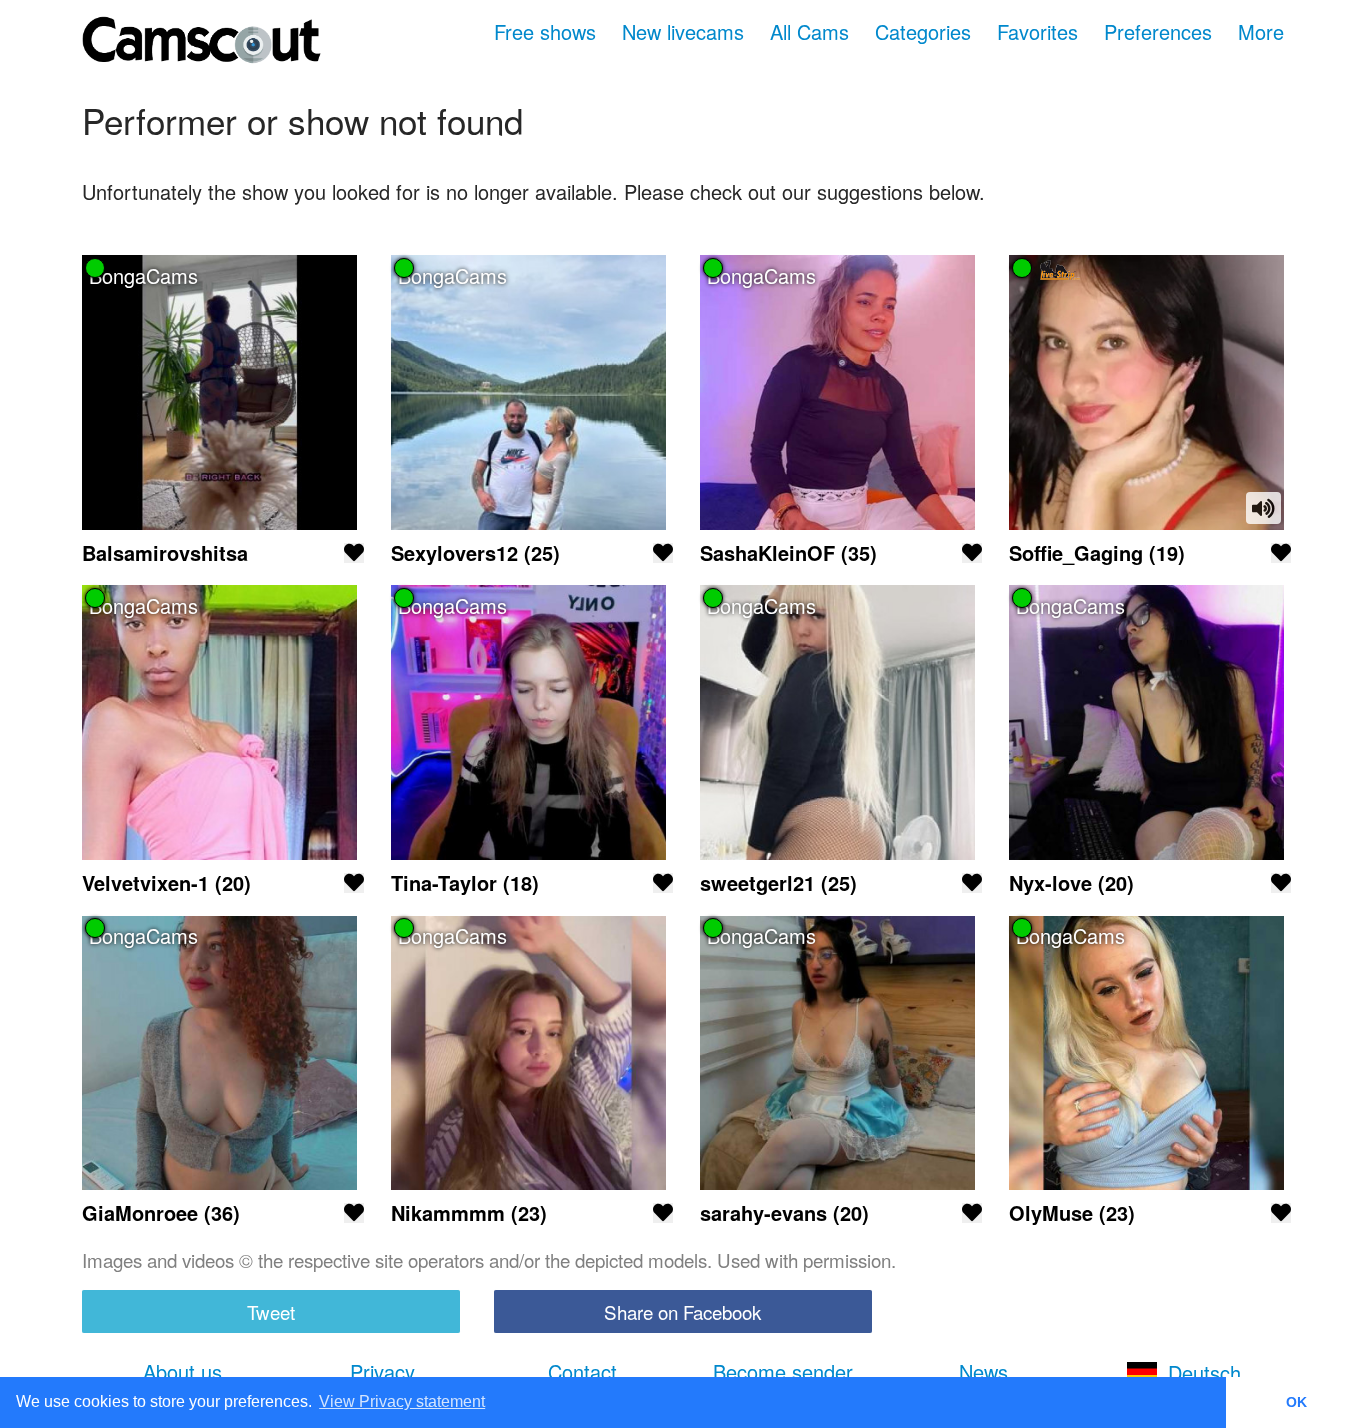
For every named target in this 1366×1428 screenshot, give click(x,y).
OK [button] (1296, 1402)
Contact (582, 1371)
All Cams (809, 31)
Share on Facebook (682, 1311)
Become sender (783, 1371)
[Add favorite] (354, 553)
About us (182, 1371)
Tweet (271, 1311)
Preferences (1158, 31)
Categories (923, 31)
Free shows (545, 31)
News (983, 1371)
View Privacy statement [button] (402, 1401)
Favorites (1037, 31)
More (1261, 31)
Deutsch (1204, 1371)
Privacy (382, 1371)
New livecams (683, 31)
